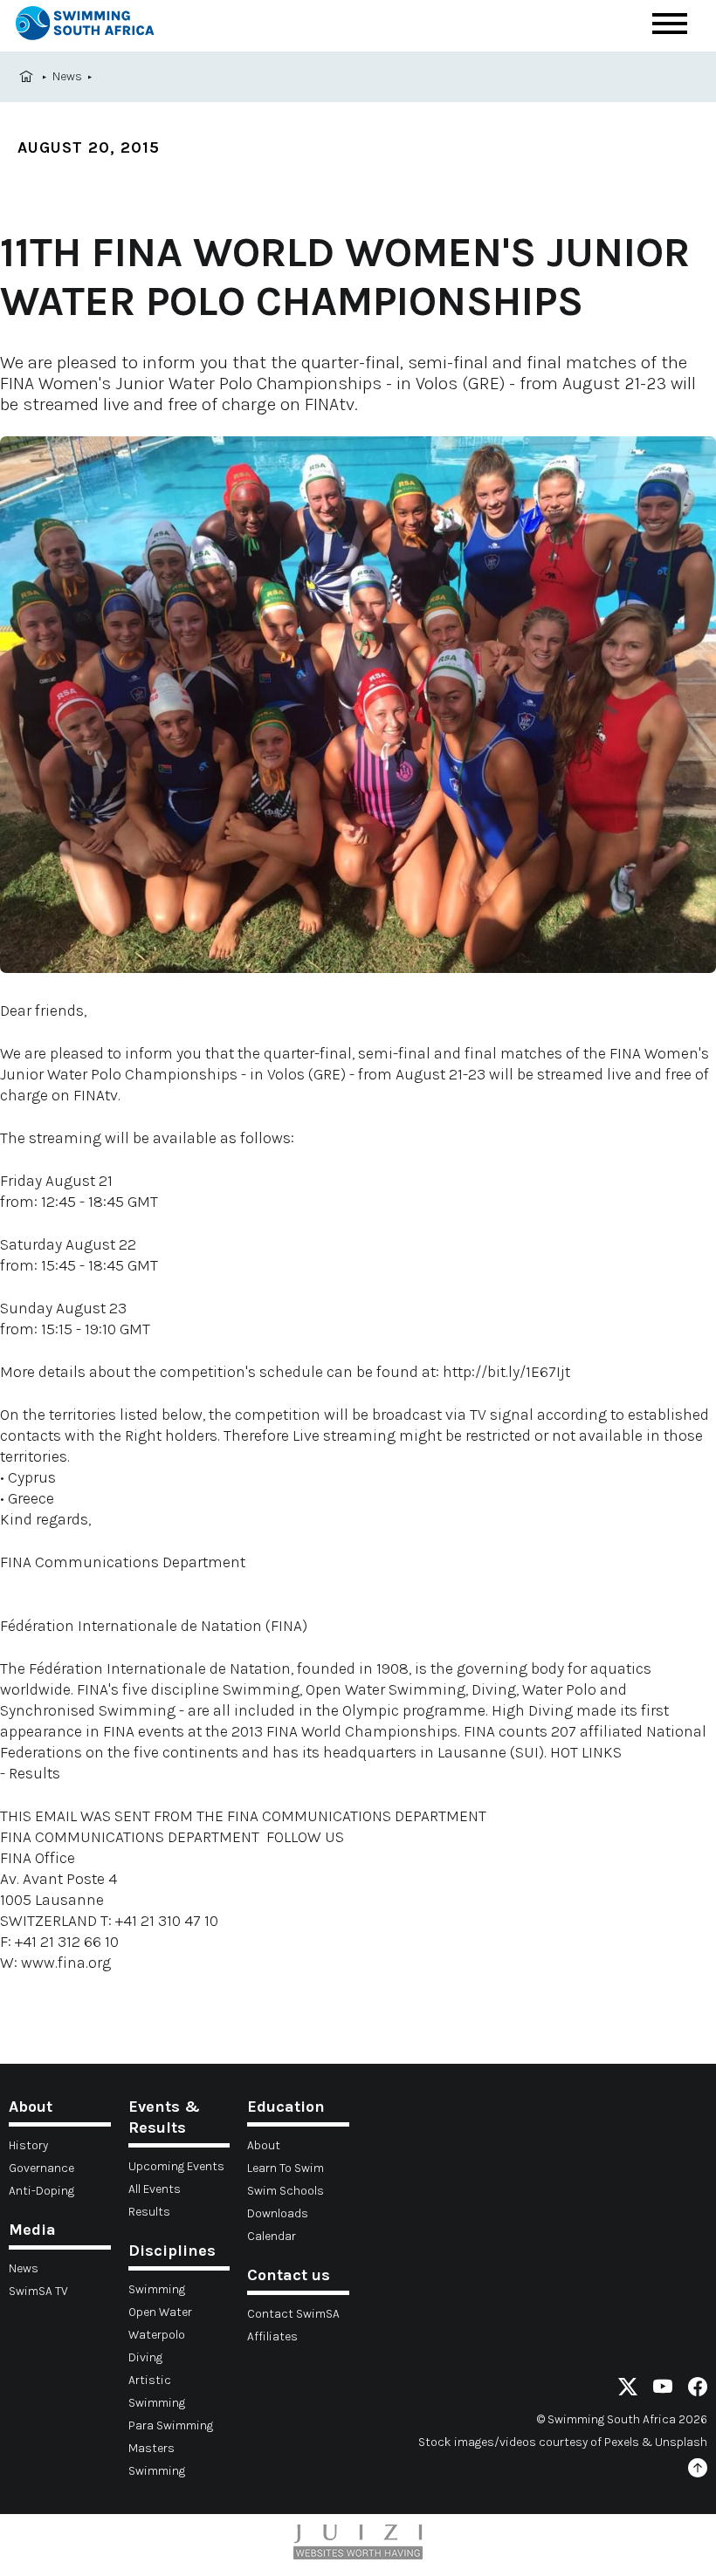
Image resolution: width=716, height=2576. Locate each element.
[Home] (85, 26)
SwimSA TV (38, 2291)
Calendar (272, 2236)
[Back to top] (698, 2471)
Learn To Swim (286, 2168)
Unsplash (681, 2442)
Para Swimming (171, 2425)
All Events (155, 2189)
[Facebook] (698, 2390)
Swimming (157, 2289)
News (67, 76)
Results (149, 2212)
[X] (628, 2390)
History (28, 2145)
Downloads (278, 2213)
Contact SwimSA (293, 2314)
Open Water (160, 2312)
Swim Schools (286, 2191)
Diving (145, 2357)
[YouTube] (663, 2390)
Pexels (622, 2442)
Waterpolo (157, 2335)
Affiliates (272, 2336)
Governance (41, 2168)
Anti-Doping (41, 2191)
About (264, 2145)
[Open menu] (670, 24)
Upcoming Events (176, 2166)
